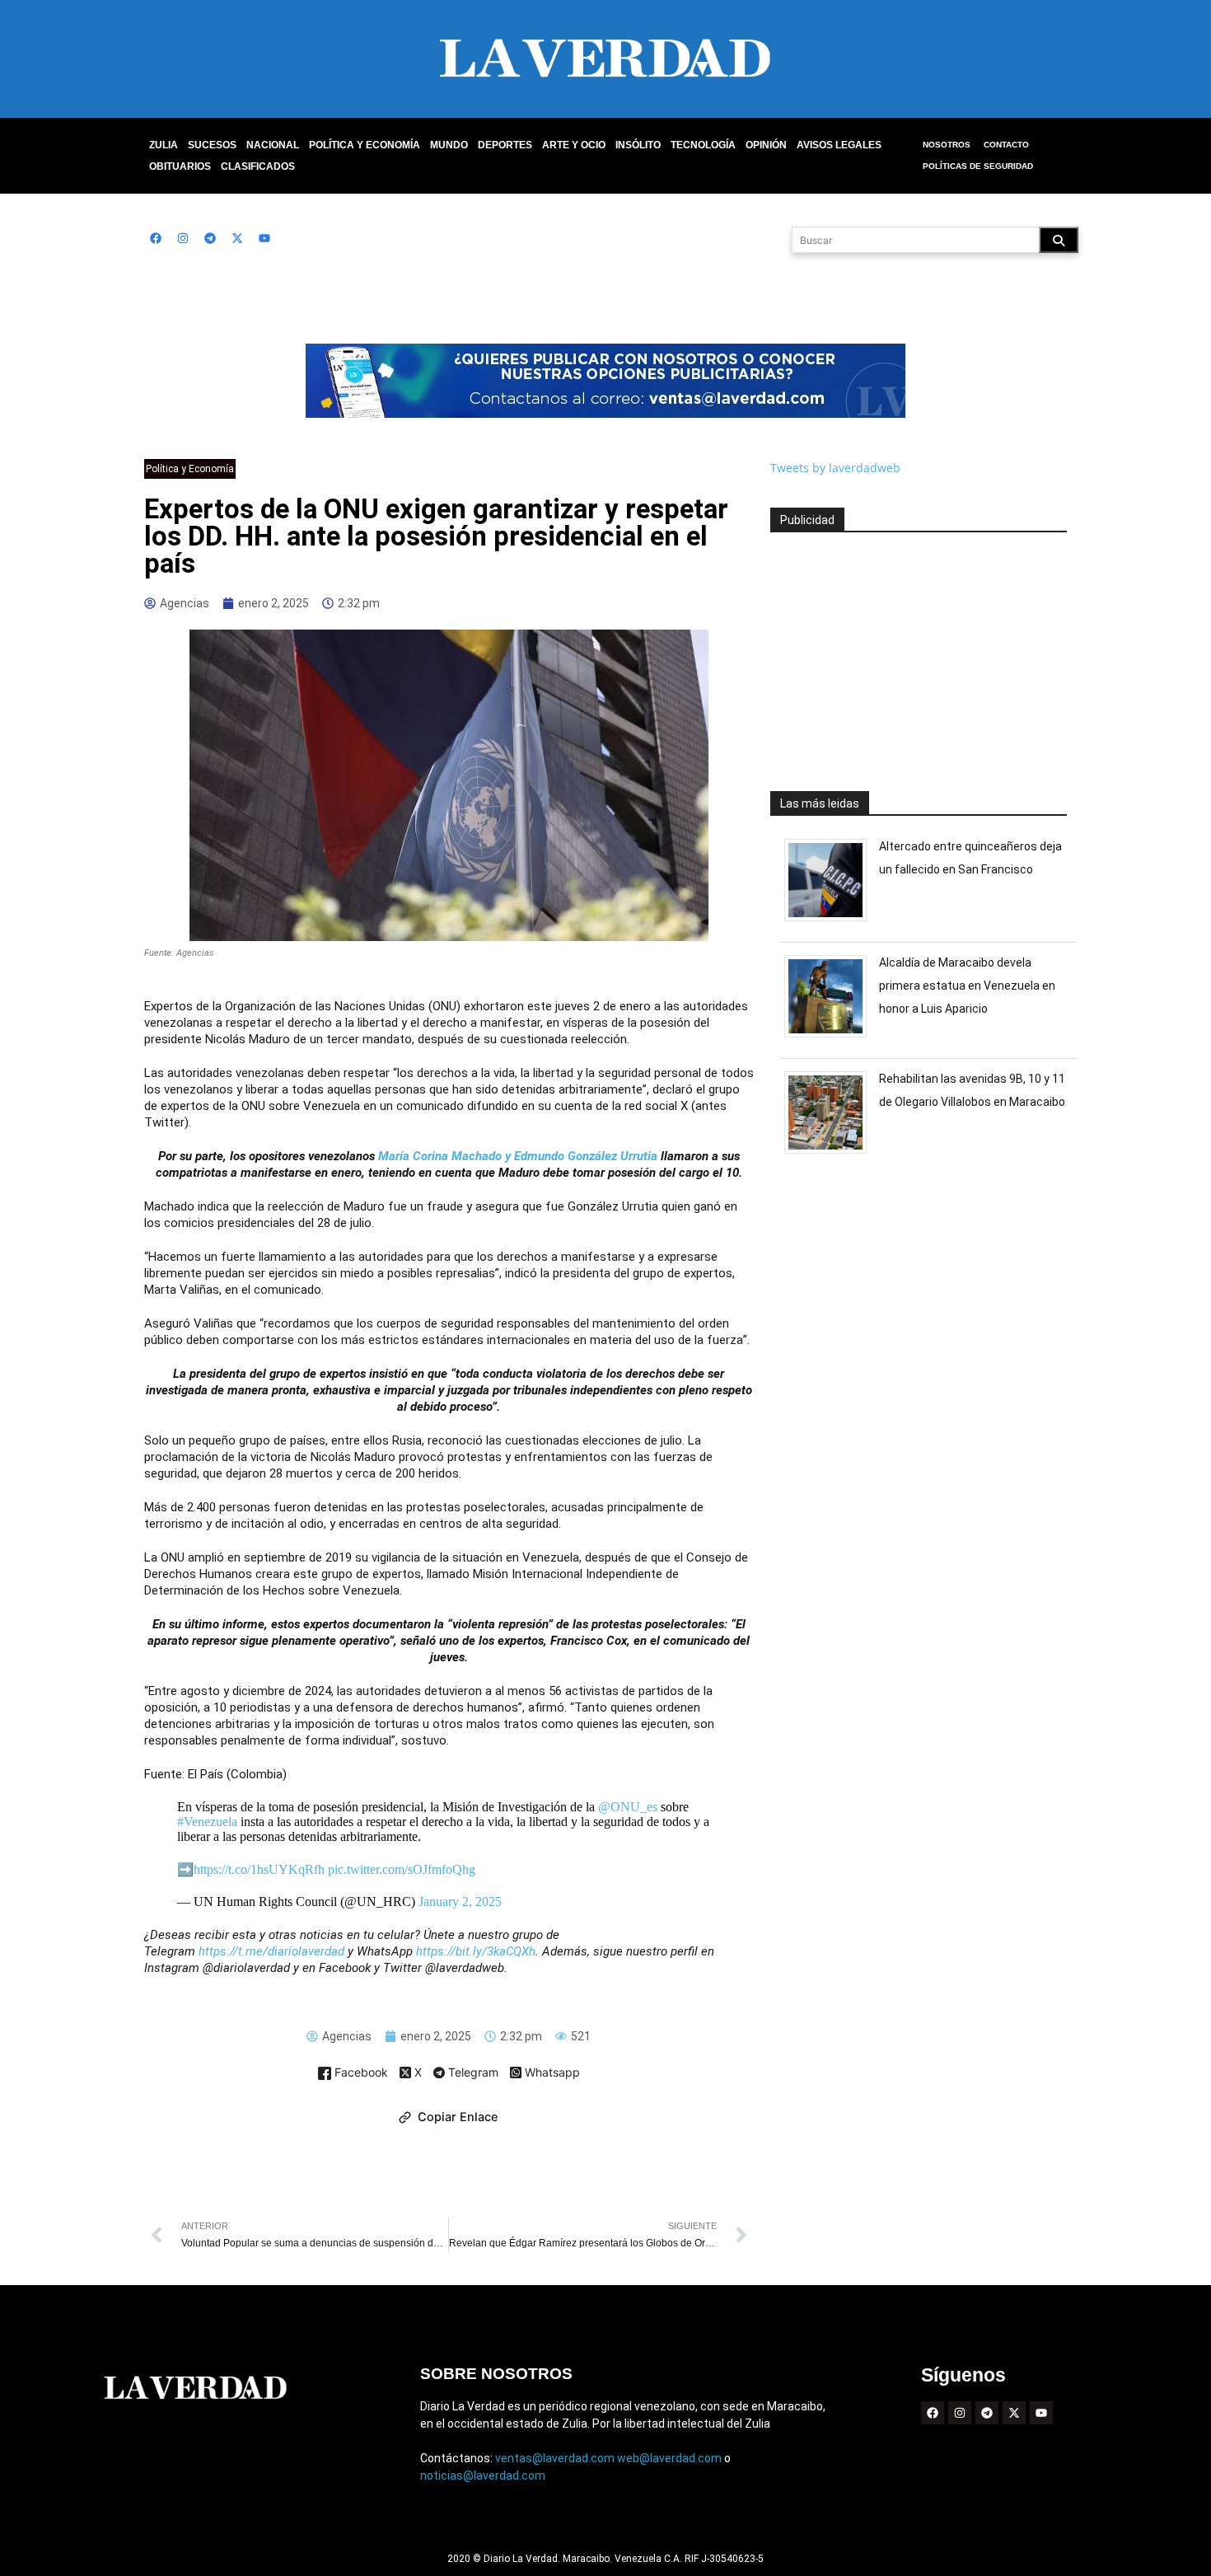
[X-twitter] (237, 238)
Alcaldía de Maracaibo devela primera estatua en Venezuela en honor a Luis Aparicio (967, 986)
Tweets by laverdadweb (835, 468)
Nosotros (947, 145)
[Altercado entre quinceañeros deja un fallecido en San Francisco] (832, 921)
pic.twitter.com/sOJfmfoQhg (402, 1869)
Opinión (766, 145)
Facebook (360, 2073)
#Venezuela (207, 1822)
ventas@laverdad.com (555, 2458)
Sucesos (212, 145)
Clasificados (258, 166)
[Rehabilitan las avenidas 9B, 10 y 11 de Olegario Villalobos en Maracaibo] (832, 1153)
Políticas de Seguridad (978, 166)
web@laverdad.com (669, 2458)
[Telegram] (210, 238)
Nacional (273, 145)
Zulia (164, 145)
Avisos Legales (839, 145)
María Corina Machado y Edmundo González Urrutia (518, 1156)
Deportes (505, 145)
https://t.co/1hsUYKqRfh (259, 1869)
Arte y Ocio (574, 145)
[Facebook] (156, 238)
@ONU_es (628, 1807)
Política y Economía (365, 145)
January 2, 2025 (460, 1902)
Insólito (638, 145)
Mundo (449, 145)
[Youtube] (264, 238)
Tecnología (703, 145)
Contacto (1006, 145)
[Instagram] (183, 238)
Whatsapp (551, 2073)
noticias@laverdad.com (483, 2475)
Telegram (472, 2073)
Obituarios (180, 166)
